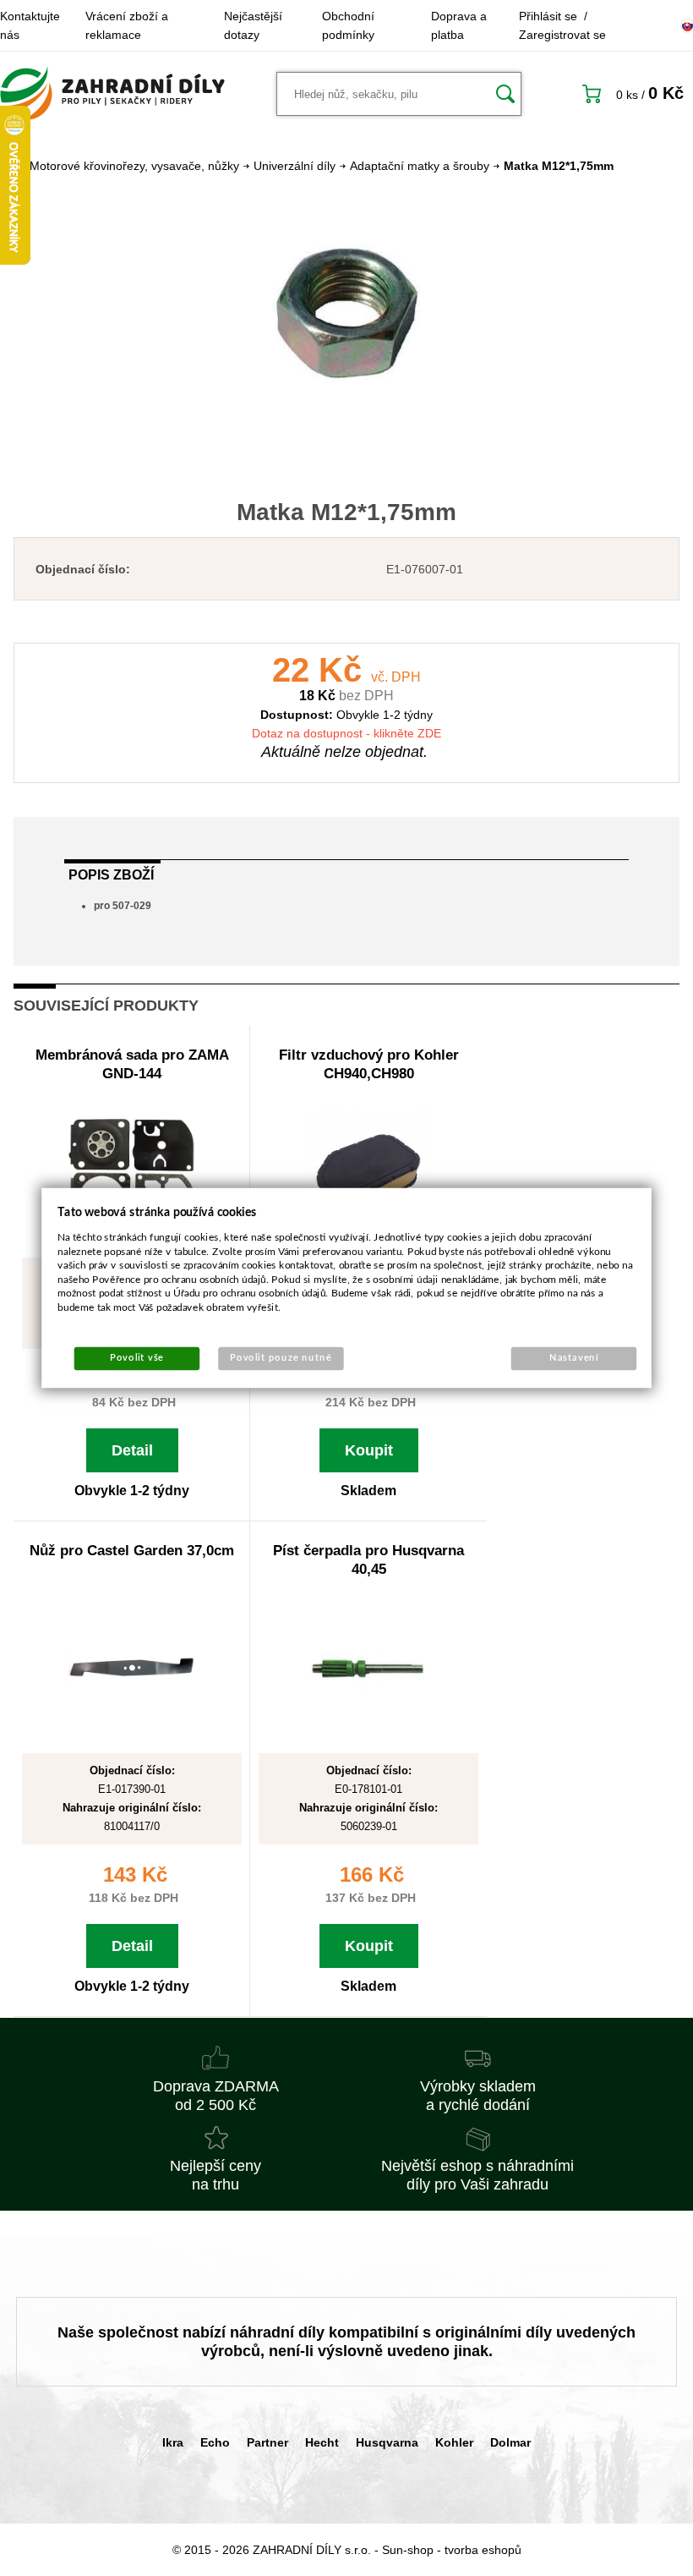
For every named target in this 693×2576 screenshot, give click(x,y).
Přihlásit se (548, 16)
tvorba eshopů (483, 2550)
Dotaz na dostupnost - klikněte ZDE (346, 733)
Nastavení (574, 1359)
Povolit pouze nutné (281, 1359)
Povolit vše (137, 1359)
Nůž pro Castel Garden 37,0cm (132, 1551)
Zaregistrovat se (562, 35)
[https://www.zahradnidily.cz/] (112, 94)
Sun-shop (408, 2550)
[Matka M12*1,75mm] (346, 315)
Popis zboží (111, 875)
